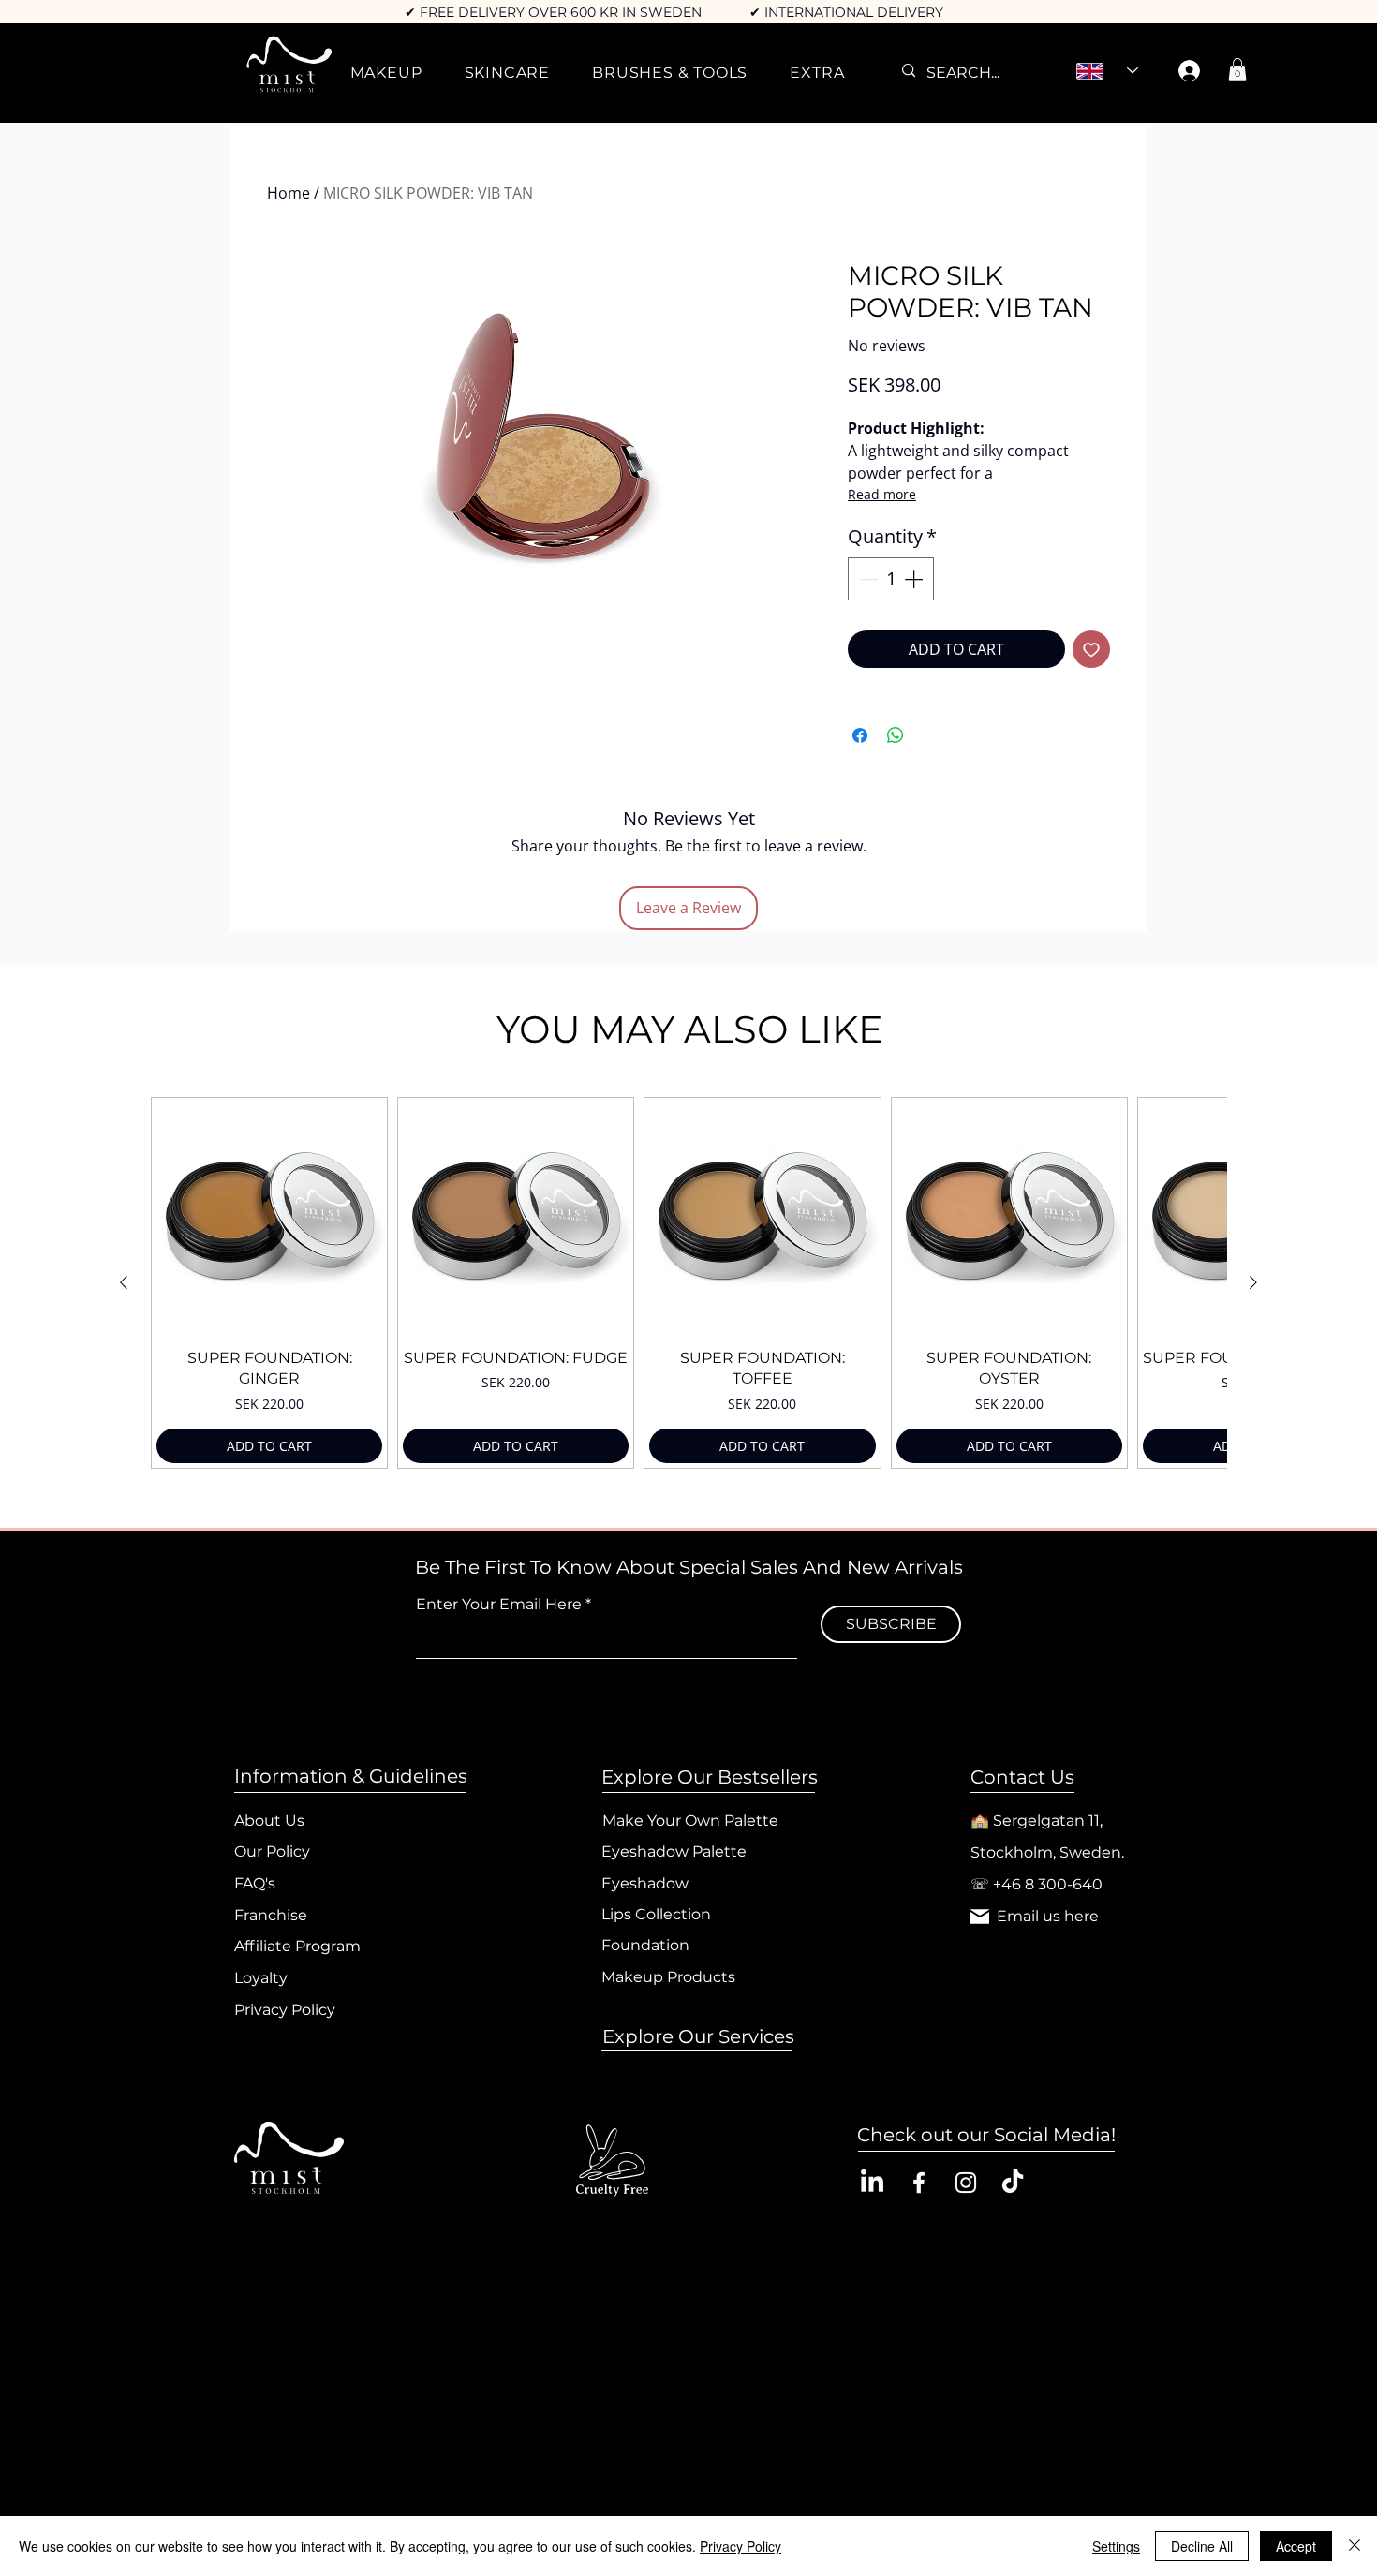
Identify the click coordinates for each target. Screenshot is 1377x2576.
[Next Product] (1253, 1282)
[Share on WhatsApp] (896, 735)
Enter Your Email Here (499, 1605)
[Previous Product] (124, 1282)
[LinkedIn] (872, 2183)
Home (289, 193)
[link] (1237, 69)
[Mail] (980, 1917)
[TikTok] (1013, 2183)
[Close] (1355, 2546)
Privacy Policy (740, 2546)
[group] (688, 1283)
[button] (386, 73)
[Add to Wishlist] (1091, 649)
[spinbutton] (891, 579)
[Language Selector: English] (1107, 71)
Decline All (1202, 2546)
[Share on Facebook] (860, 735)
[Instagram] (966, 2183)
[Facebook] (919, 2183)
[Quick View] (269, 1215)
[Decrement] (866, 579)
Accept (1296, 2546)
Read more (882, 494)
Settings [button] (1116, 2546)
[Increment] (915, 579)
